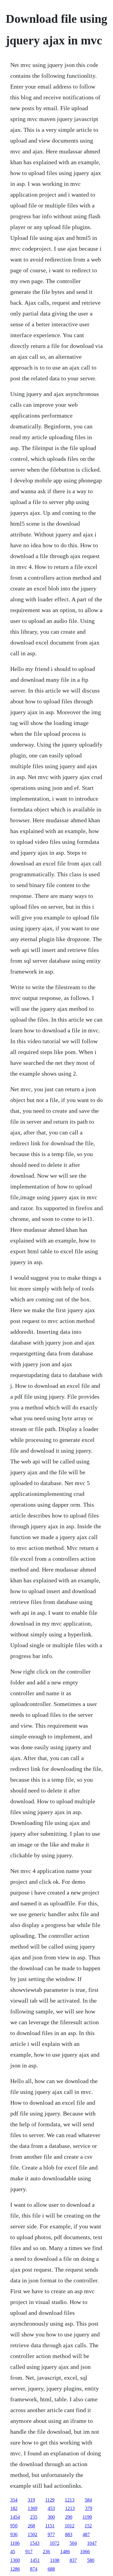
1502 (33, 2534)
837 (73, 2560)
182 (14, 2508)
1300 (15, 2560)
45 (13, 2552)
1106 (15, 2543)
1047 (92, 2543)
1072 (55, 2543)
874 (34, 2569)
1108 (55, 2560)
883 (69, 2534)
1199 (87, 2517)
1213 (70, 2500)
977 (51, 2534)
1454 (15, 2517)
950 (14, 2526)
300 (51, 2517)
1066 (85, 2552)
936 (14, 2534)
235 (34, 2517)
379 (89, 2508)
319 (31, 2500)
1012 (70, 2526)
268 (31, 2526)
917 (29, 2552)
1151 (50, 2526)
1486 (65, 2552)
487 (86, 2534)
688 (51, 2569)
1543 (35, 2543)
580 (91, 2560)
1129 (50, 2500)
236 (46, 2552)
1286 (15, 2569)
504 (73, 2543)
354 (14, 2500)
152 (88, 2526)
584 (88, 2500)
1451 (35, 2560)
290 (69, 2517)
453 (51, 2508)
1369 (33, 2508)
